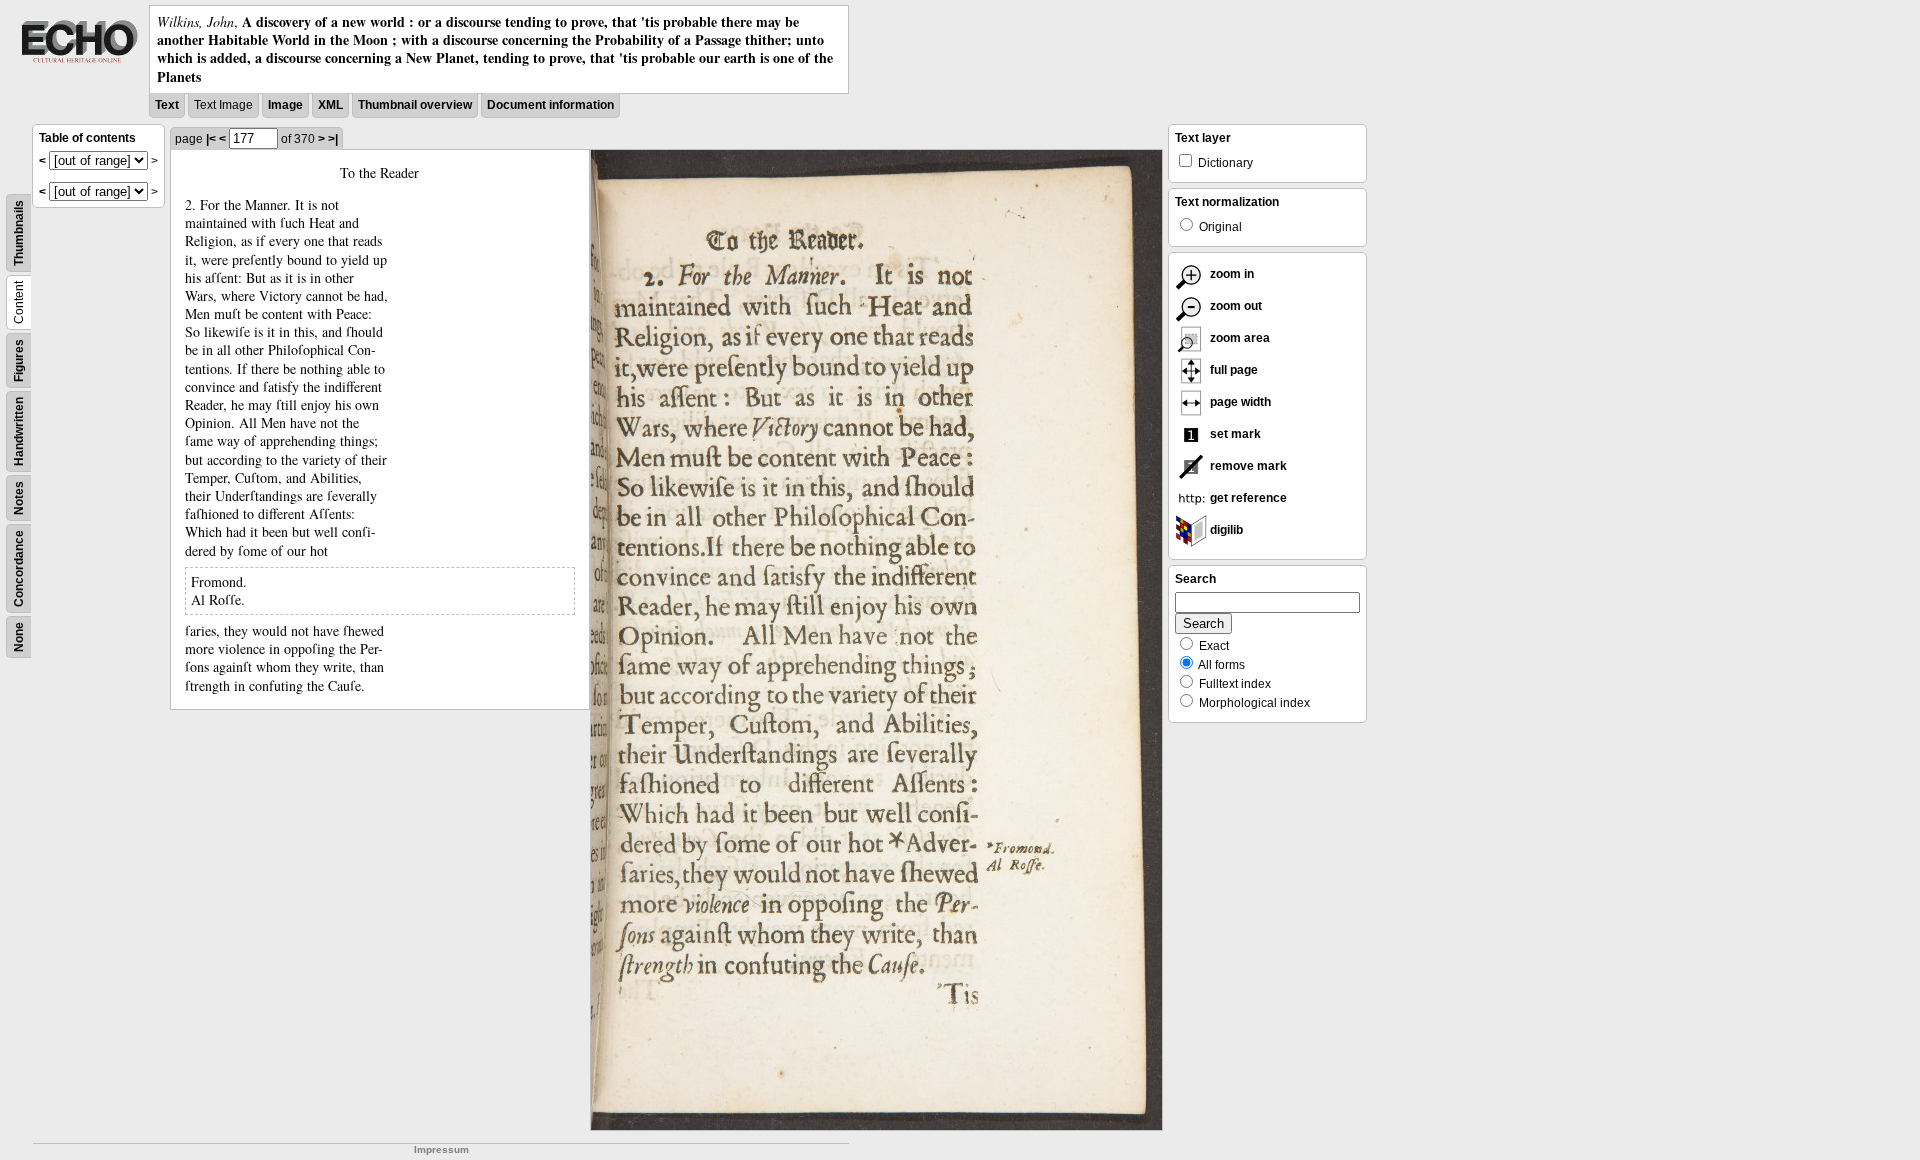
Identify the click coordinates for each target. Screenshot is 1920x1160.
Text (167, 105)
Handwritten (19, 431)
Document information (550, 105)
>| (333, 139)
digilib (1225, 530)
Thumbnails (19, 233)
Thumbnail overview (415, 105)
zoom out (1234, 306)
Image (285, 105)
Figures (19, 360)
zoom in (1230, 274)
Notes (19, 498)
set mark (1234, 434)
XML (330, 105)
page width (1239, 402)
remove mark (1247, 466)
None (19, 637)
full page (1232, 370)
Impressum (441, 1149)
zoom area (1238, 338)
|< (211, 139)
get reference (1247, 498)
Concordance (19, 568)
